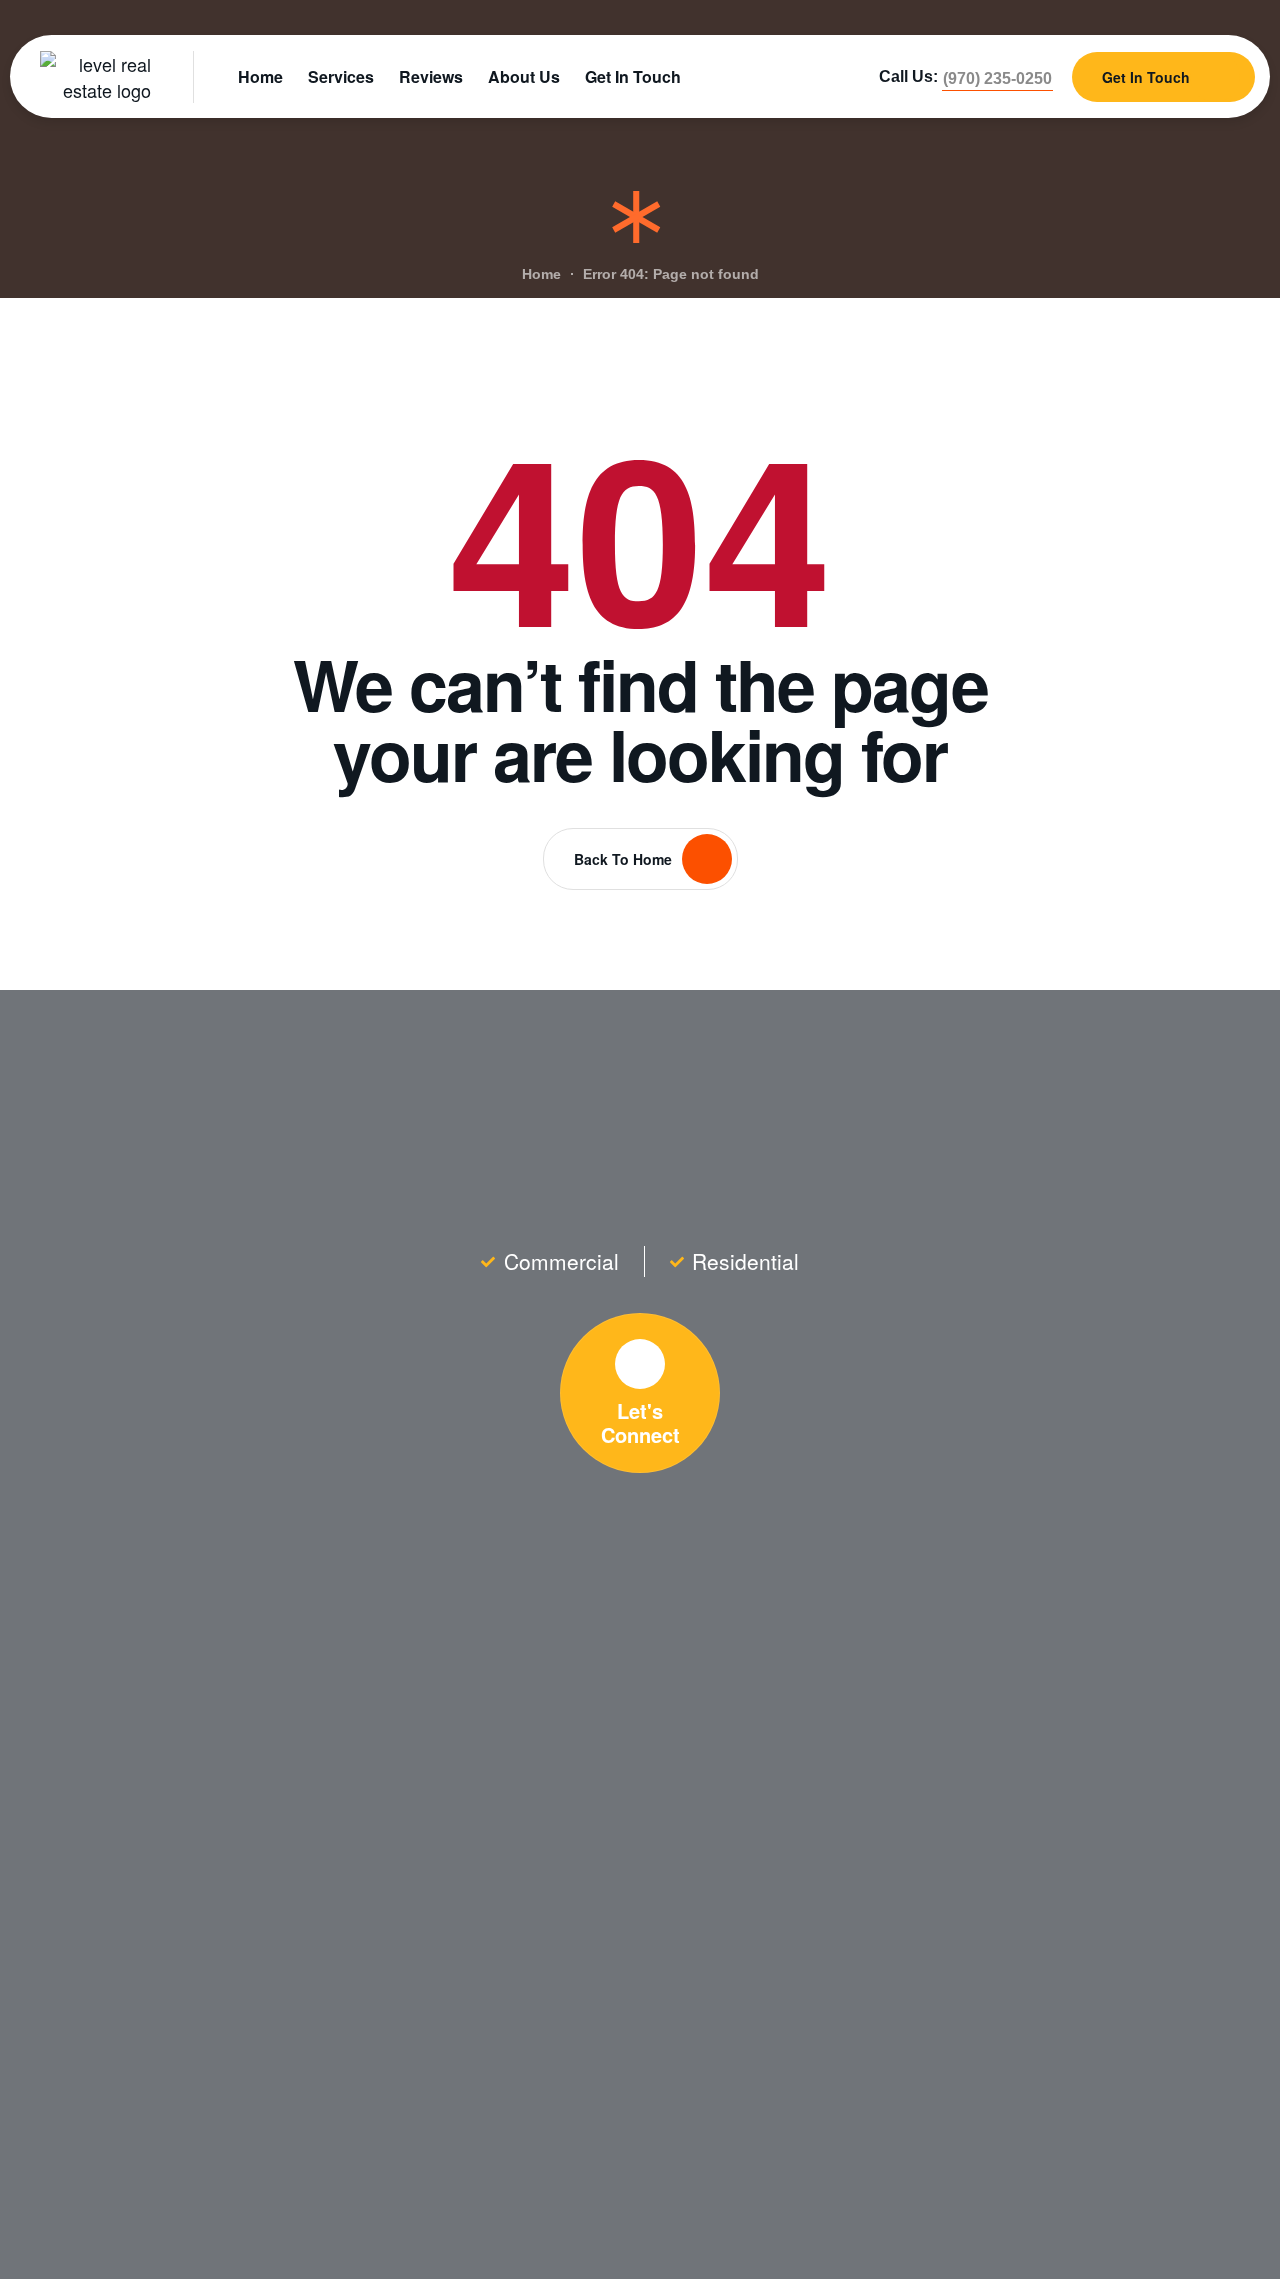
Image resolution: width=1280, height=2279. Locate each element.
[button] (997, 79)
